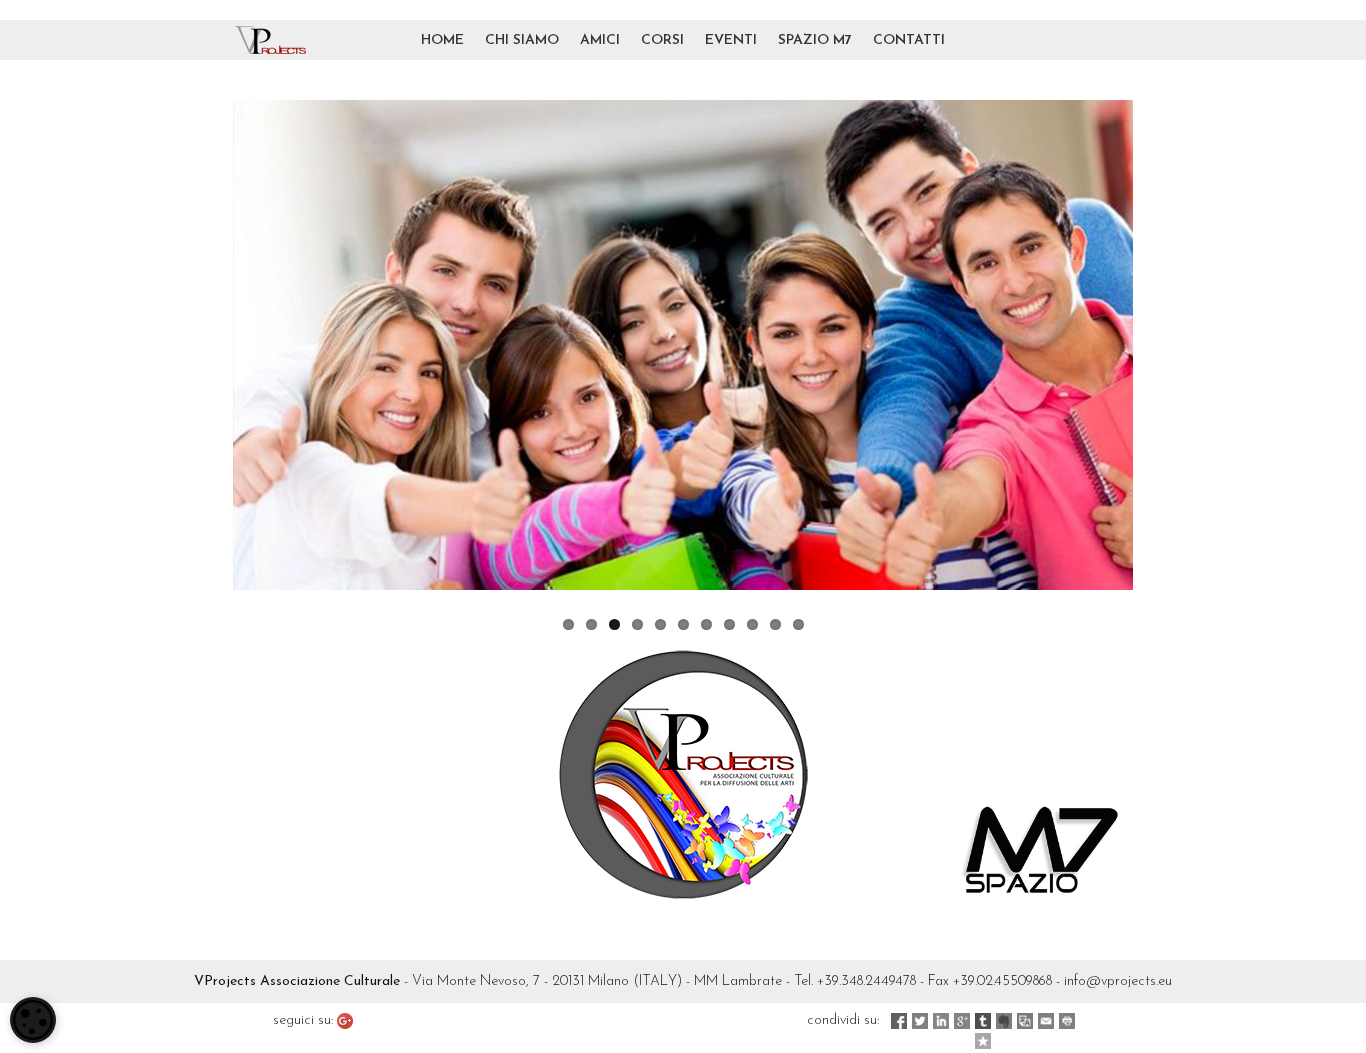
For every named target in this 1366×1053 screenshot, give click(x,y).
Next (1163, 345)
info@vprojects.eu (1118, 981)
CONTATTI (909, 40)
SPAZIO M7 (815, 40)
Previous (203, 345)
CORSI (662, 40)
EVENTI (731, 40)
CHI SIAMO (522, 40)
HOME (442, 40)
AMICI (600, 40)
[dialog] (33, 1020)
